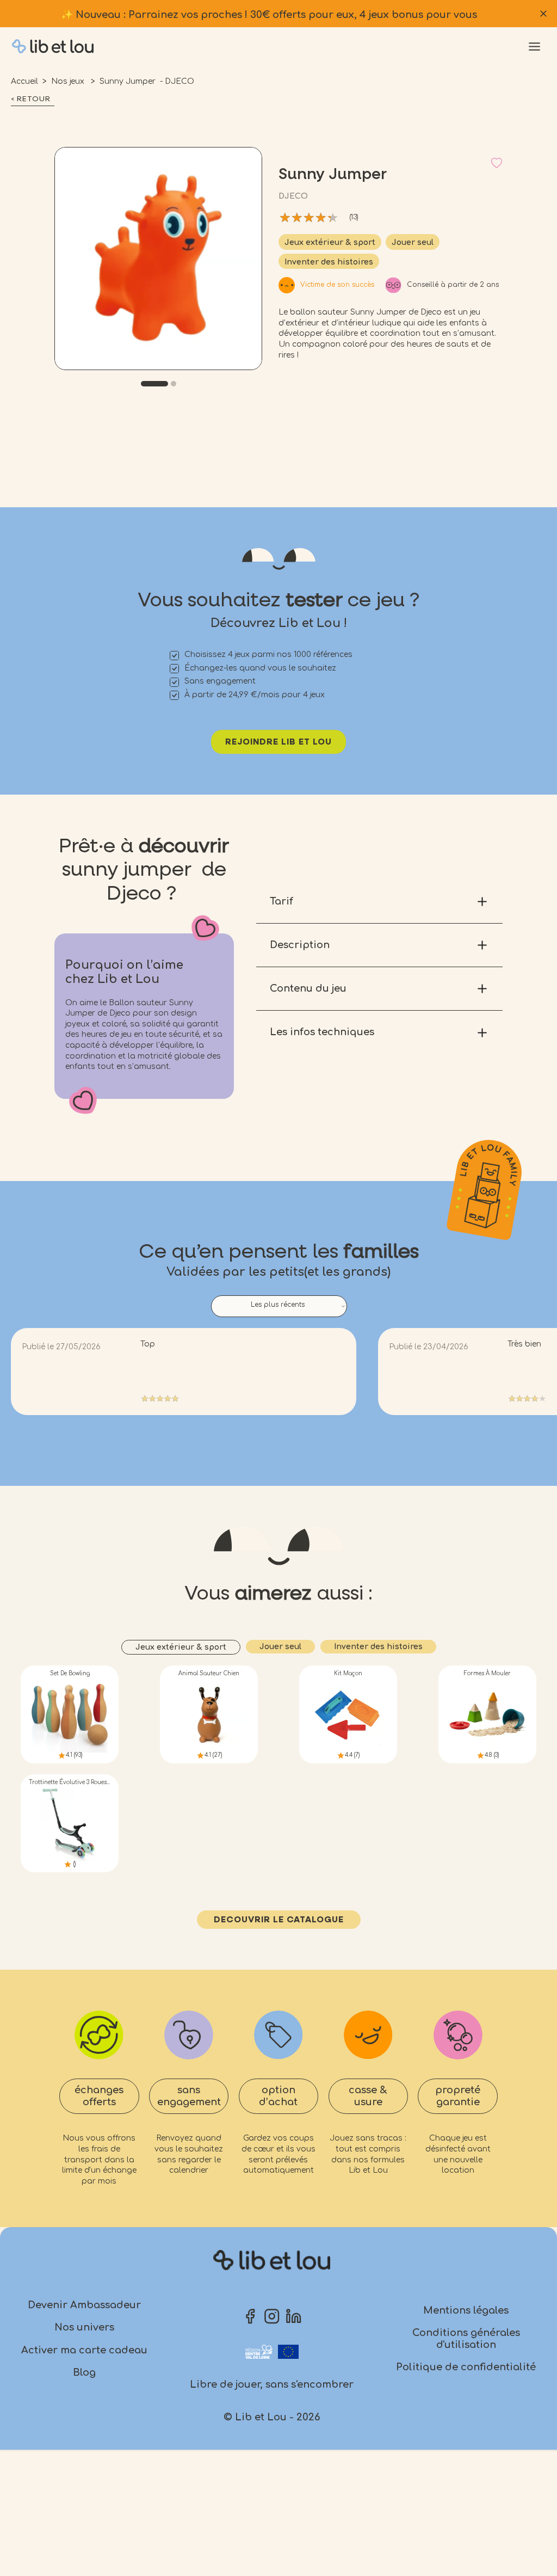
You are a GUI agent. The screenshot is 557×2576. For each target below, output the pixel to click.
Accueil (24, 81)
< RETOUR (31, 99)
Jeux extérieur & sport (330, 242)
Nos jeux (69, 81)
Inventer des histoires (329, 262)
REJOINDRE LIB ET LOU (278, 742)
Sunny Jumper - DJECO (147, 81)
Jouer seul (413, 242)
